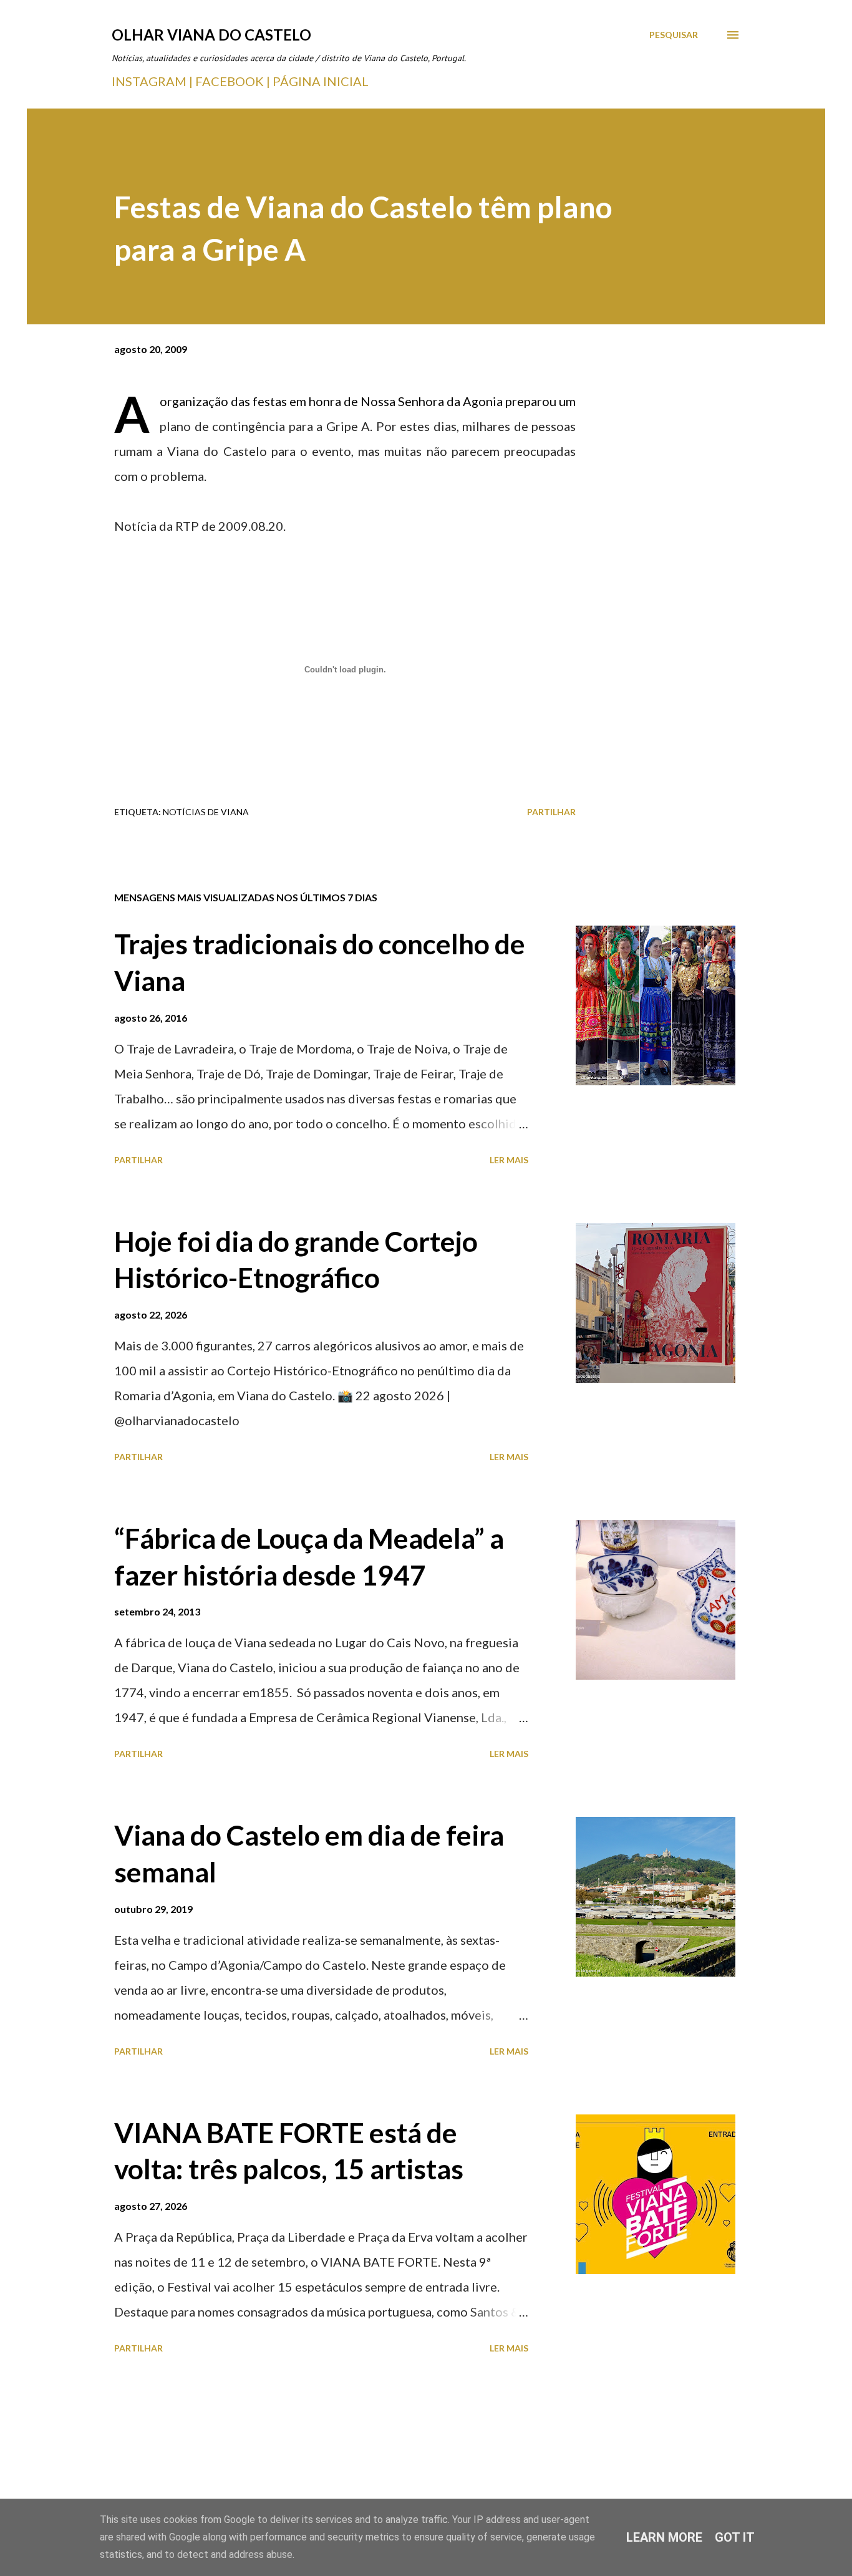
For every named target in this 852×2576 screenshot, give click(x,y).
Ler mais (509, 1160)
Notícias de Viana (206, 812)
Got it (735, 2537)
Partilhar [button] (551, 812)
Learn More (664, 2537)
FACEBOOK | (233, 81)
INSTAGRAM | (153, 81)
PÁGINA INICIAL (321, 81)
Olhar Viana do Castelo (211, 35)
